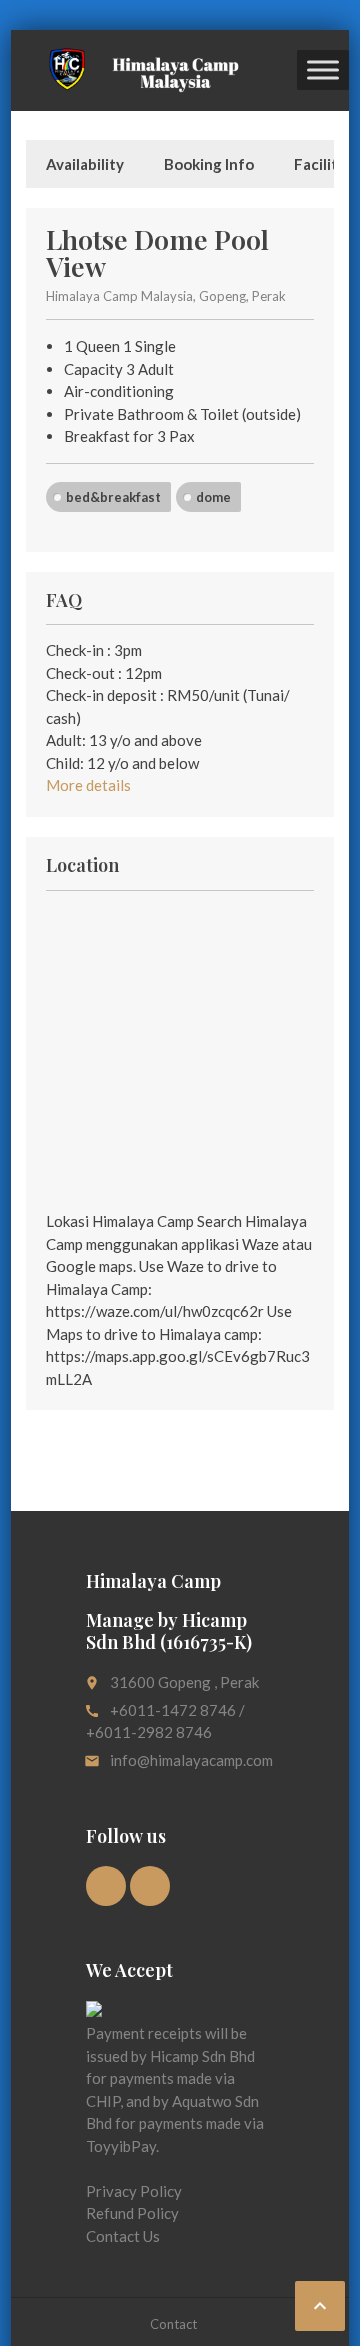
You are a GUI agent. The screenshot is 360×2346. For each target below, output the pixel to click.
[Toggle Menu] (323, 70)
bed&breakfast (113, 497)
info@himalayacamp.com (191, 1760)
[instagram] (150, 1886)
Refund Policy (132, 2213)
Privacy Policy (134, 2191)
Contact (173, 2324)
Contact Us (123, 2236)
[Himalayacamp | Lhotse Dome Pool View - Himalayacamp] (138, 70)
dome (213, 497)
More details (88, 785)
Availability (85, 164)
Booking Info (209, 164)
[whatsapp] (106, 1886)
